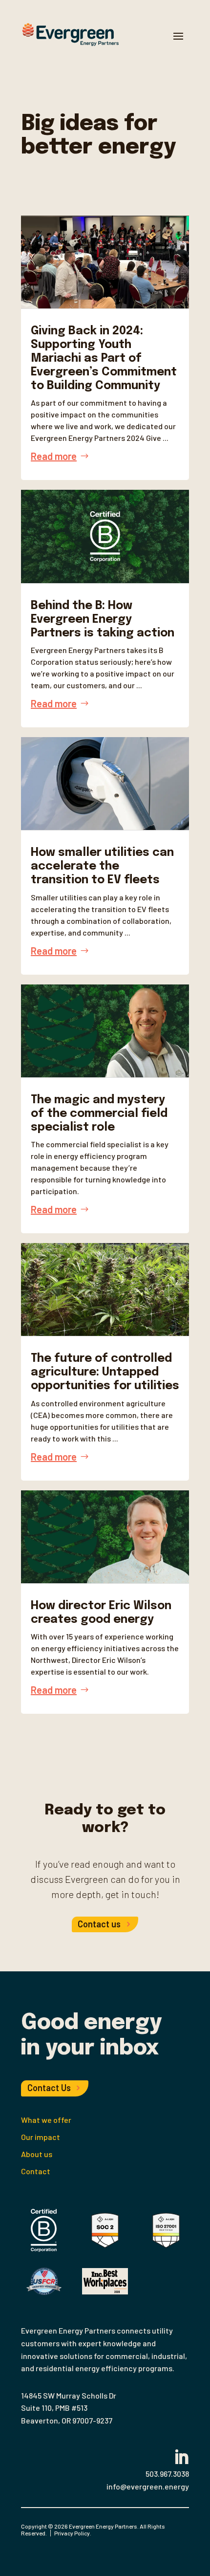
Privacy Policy (72, 2533)
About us (37, 2154)
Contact (36, 2171)
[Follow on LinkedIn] (177, 2453)
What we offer (46, 2120)
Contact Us (49, 2088)
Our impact (41, 2137)
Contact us (99, 1924)
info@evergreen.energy (148, 2486)
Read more (54, 456)
